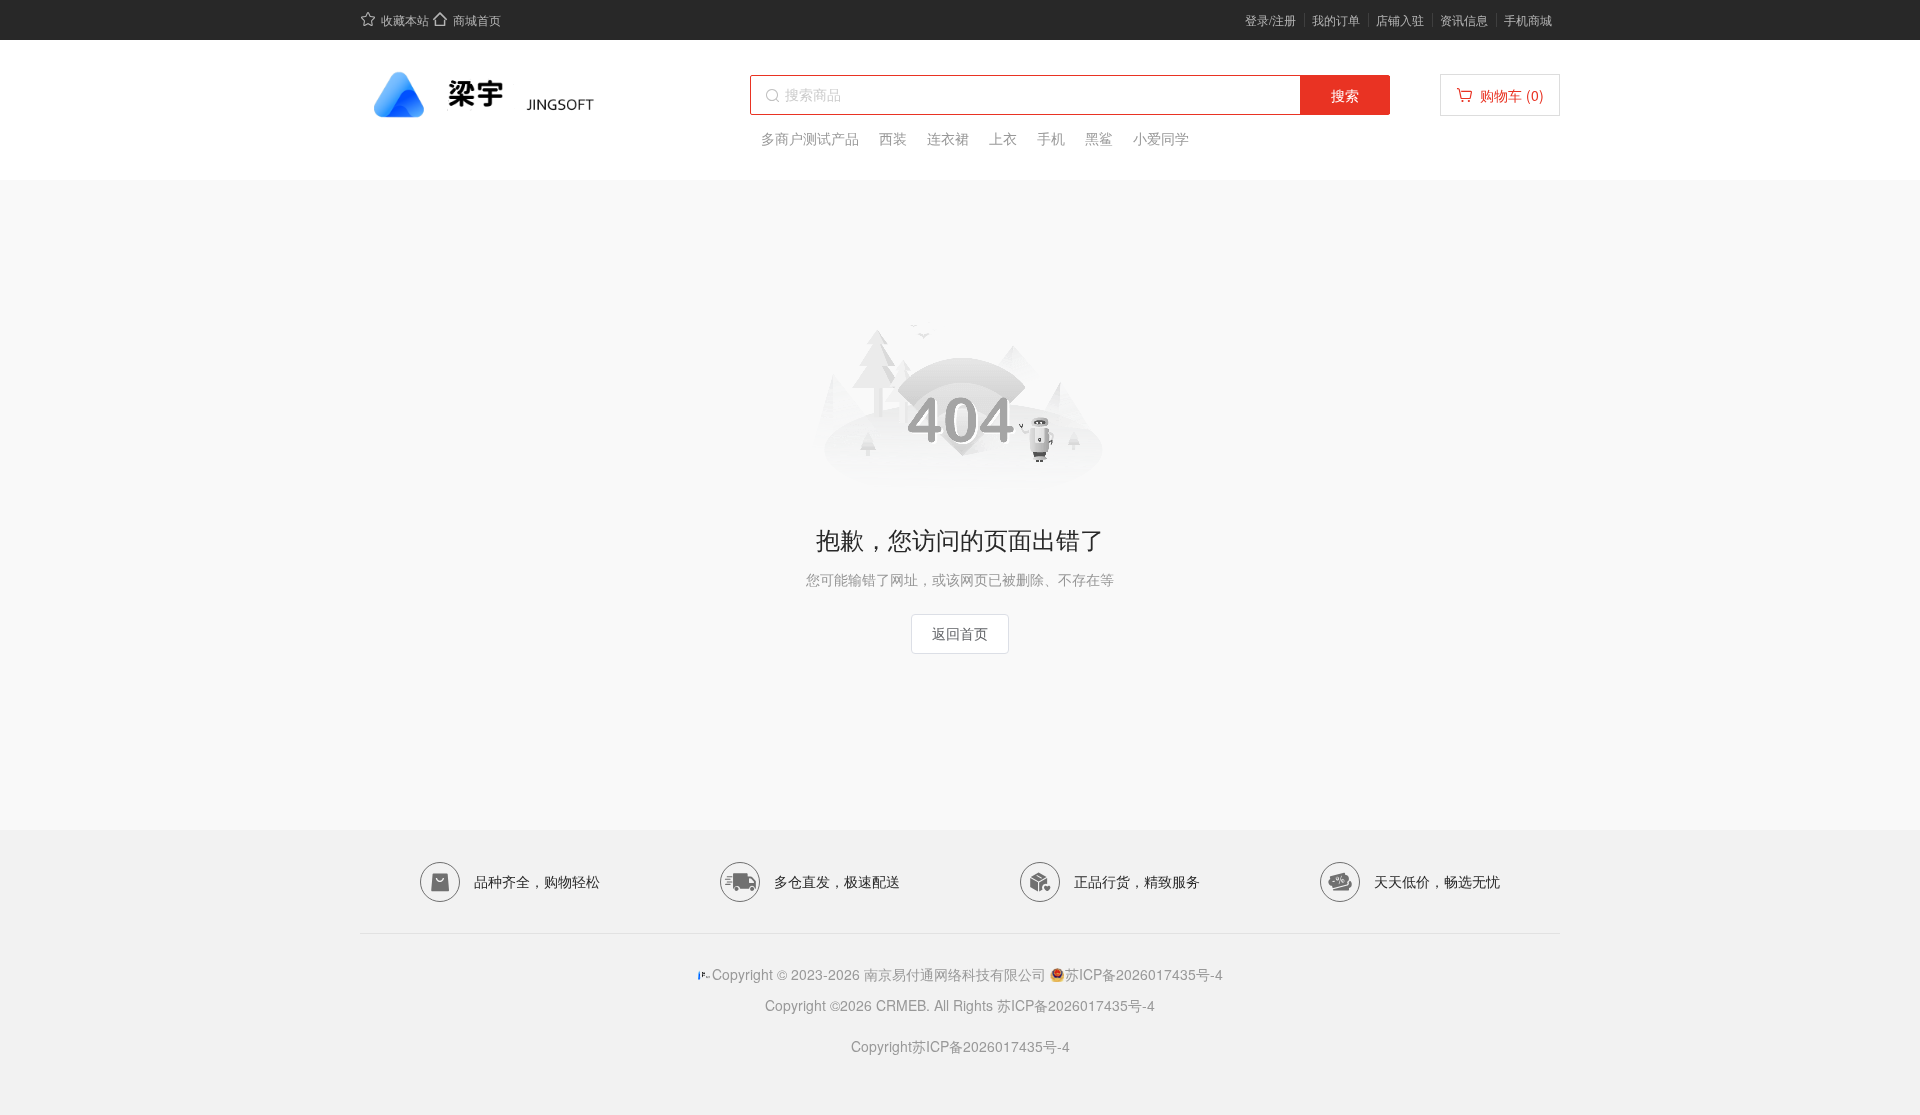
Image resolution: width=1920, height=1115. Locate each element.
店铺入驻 (1400, 19)
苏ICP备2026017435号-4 (1144, 974)
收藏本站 (405, 19)
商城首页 (477, 19)
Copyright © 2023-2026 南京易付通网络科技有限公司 (881, 974)
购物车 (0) (1512, 95)
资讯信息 (1464, 19)
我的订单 (1336, 19)
